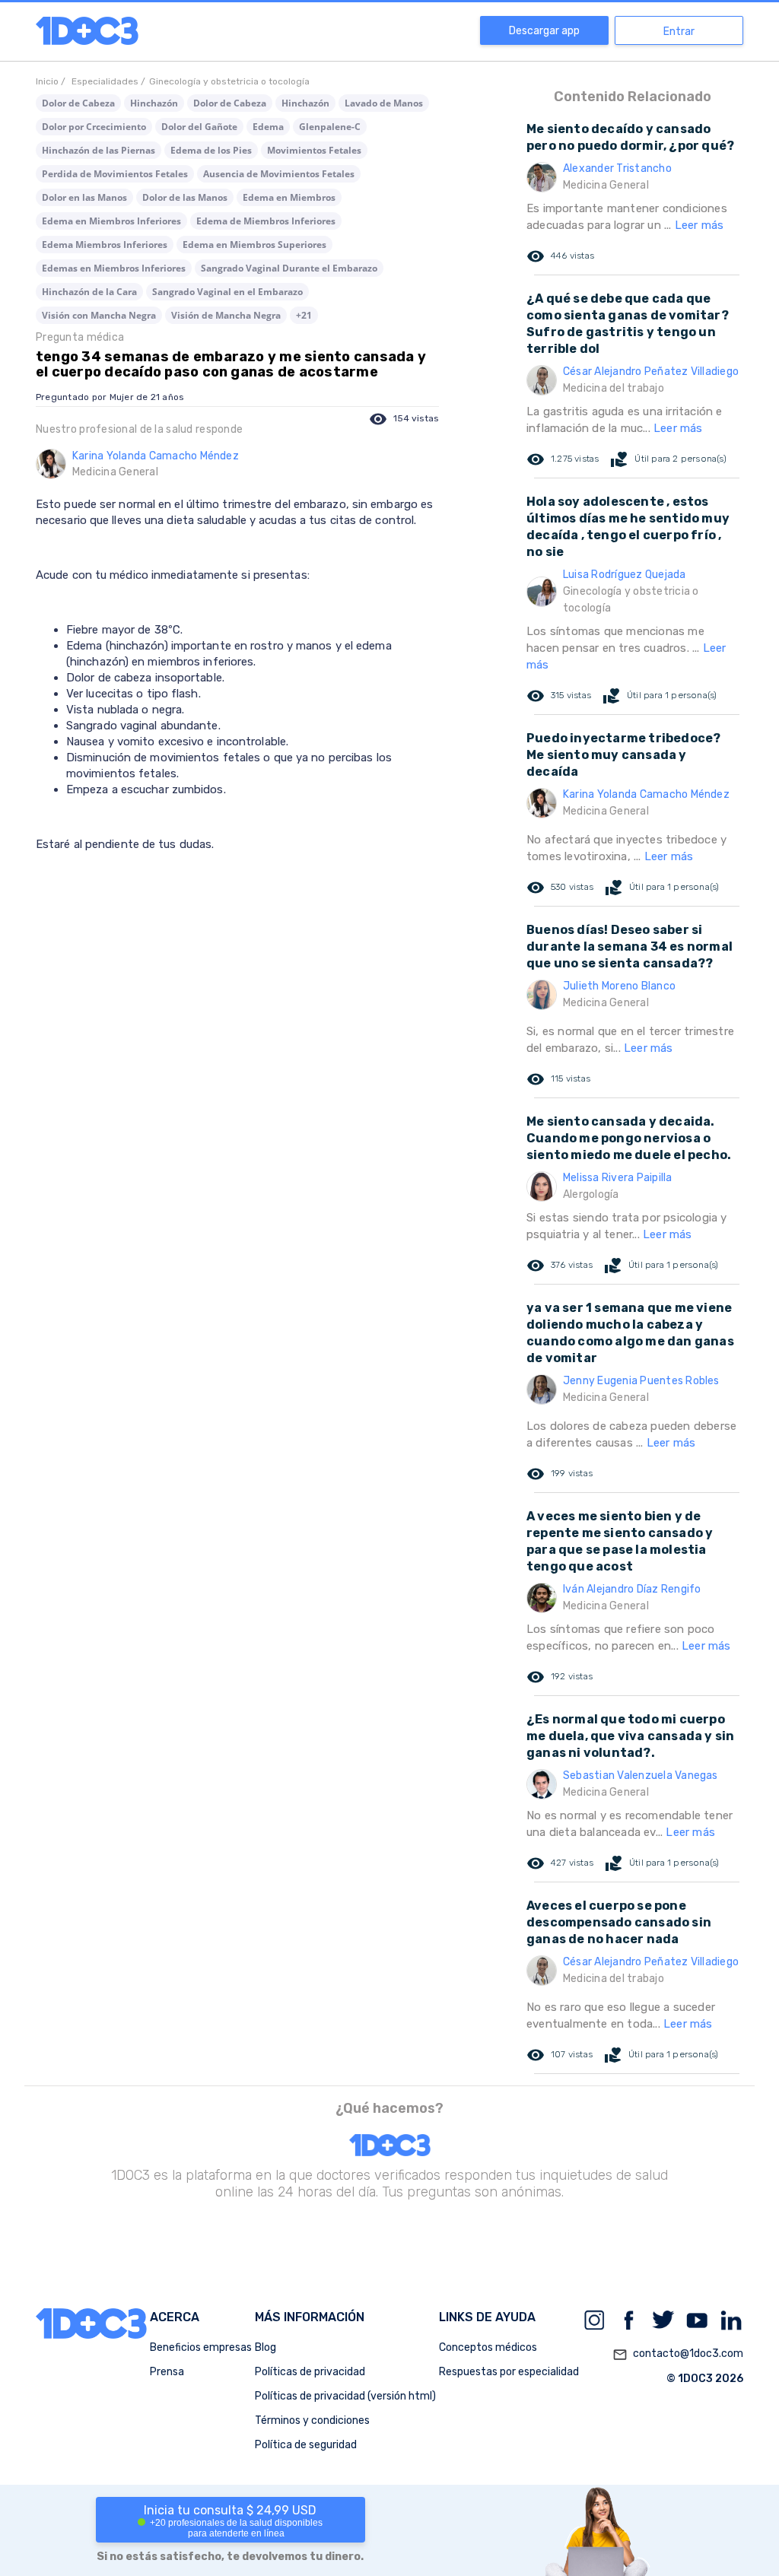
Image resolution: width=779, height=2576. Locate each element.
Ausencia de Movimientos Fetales (279, 174)
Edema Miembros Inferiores (105, 245)
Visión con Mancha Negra (99, 315)
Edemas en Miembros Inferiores (114, 268)
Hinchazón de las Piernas (99, 150)
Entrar (679, 32)
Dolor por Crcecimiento (94, 127)
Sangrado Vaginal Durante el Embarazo (289, 268)
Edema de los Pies (211, 150)
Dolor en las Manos (84, 197)
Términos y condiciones (312, 2420)
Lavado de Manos (384, 103)
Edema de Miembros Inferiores (266, 221)
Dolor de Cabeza (78, 103)
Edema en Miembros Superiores (254, 245)
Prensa (167, 2372)
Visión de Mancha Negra (226, 315)
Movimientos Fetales (314, 150)
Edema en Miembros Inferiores (111, 221)
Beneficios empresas (201, 2347)
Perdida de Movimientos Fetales (115, 174)
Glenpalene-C (330, 127)
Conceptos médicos (488, 2347)
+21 (304, 315)
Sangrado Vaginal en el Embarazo (227, 292)
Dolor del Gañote (199, 127)
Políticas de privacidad (310, 2372)
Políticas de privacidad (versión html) (345, 2396)
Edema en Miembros (289, 197)
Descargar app (544, 31)
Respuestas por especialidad (509, 2372)
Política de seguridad (306, 2445)
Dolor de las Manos (185, 197)
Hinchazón (154, 103)
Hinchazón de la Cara (89, 292)
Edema (268, 127)
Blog (265, 2347)
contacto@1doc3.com (678, 2354)
